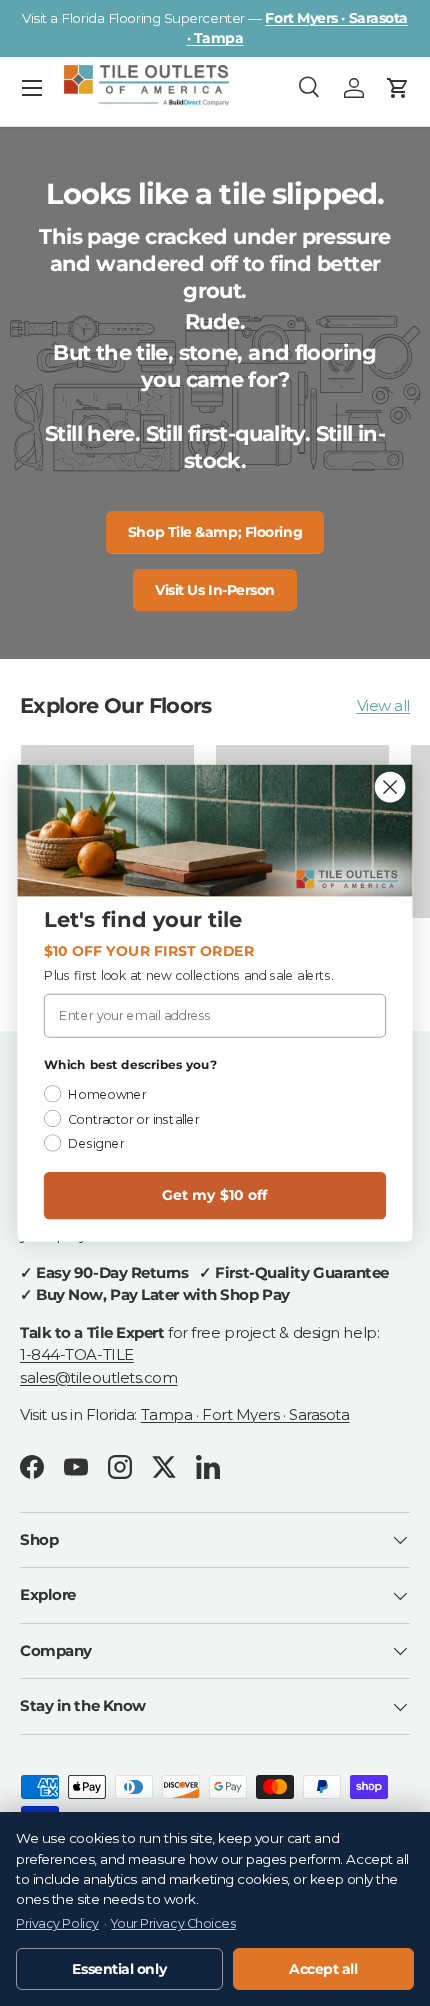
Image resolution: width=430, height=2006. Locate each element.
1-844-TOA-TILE (77, 1354)
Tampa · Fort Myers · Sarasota (245, 1414)
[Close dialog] (390, 787)
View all (383, 705)
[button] (398, 88)
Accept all (323, 1969)
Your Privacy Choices (173, 1923)
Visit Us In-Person (215, 590)
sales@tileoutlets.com (99, 1377)
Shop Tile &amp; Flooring (215, 532)
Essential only (119, 1969)
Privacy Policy (57, 1923)
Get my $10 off (214, 1195)
